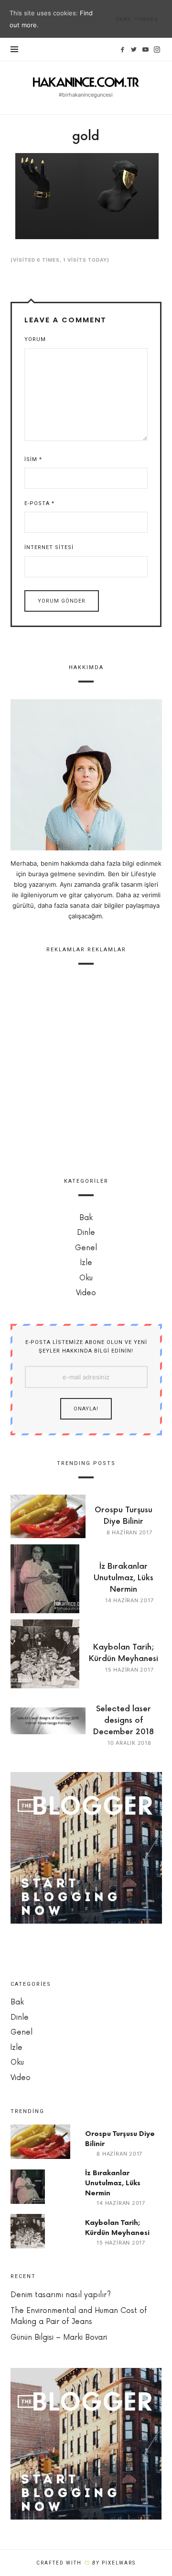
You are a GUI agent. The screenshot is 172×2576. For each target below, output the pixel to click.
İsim (33, 459)
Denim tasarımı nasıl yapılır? (61, 2295)
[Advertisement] (86, 1067)
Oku (86, 1278)
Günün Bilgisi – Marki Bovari (59, 2338)
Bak (86, 1218)
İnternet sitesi (49, 547)
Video (86, 1293)
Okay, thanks (137, 19)
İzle (86, 1263)
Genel (86, 1248)
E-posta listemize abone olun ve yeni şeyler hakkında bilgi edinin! (86, 1347)
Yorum (35, 339)
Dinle (86, 1233)
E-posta (39, 503)
